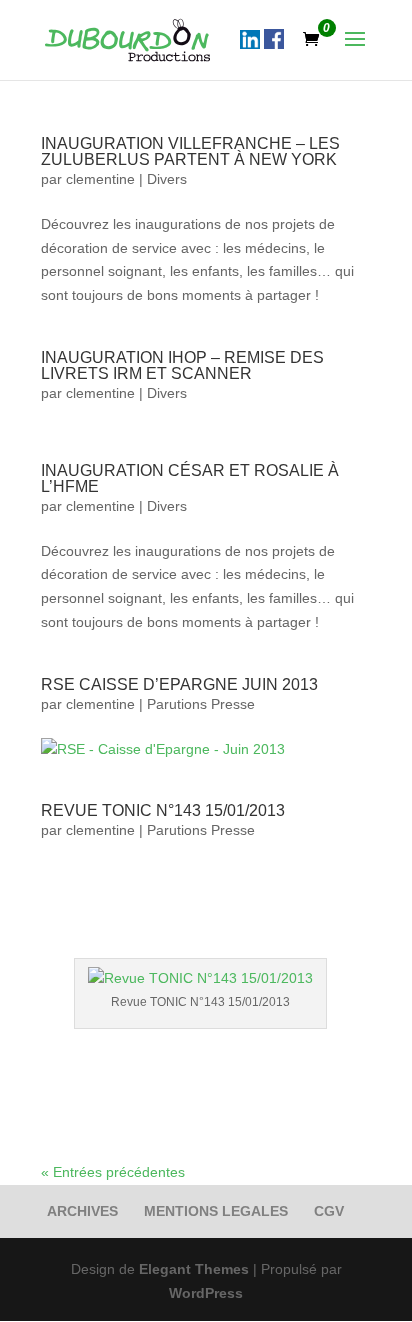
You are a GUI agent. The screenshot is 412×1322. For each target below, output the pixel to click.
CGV (329, 1211)
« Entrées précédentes (113, 1172)
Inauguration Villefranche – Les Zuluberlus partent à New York (190, 151)
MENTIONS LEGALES (216, 1211)
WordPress (206, 1293)
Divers (167, 179)
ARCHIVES (82, 1211)
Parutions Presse (201, 704)
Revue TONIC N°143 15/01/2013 (163, 810)
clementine (100, 179)
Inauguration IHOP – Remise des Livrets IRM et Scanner (182, 365)
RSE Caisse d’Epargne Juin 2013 (179, 684)
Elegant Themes (194, 1269)
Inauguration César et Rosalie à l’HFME (190, 478)
